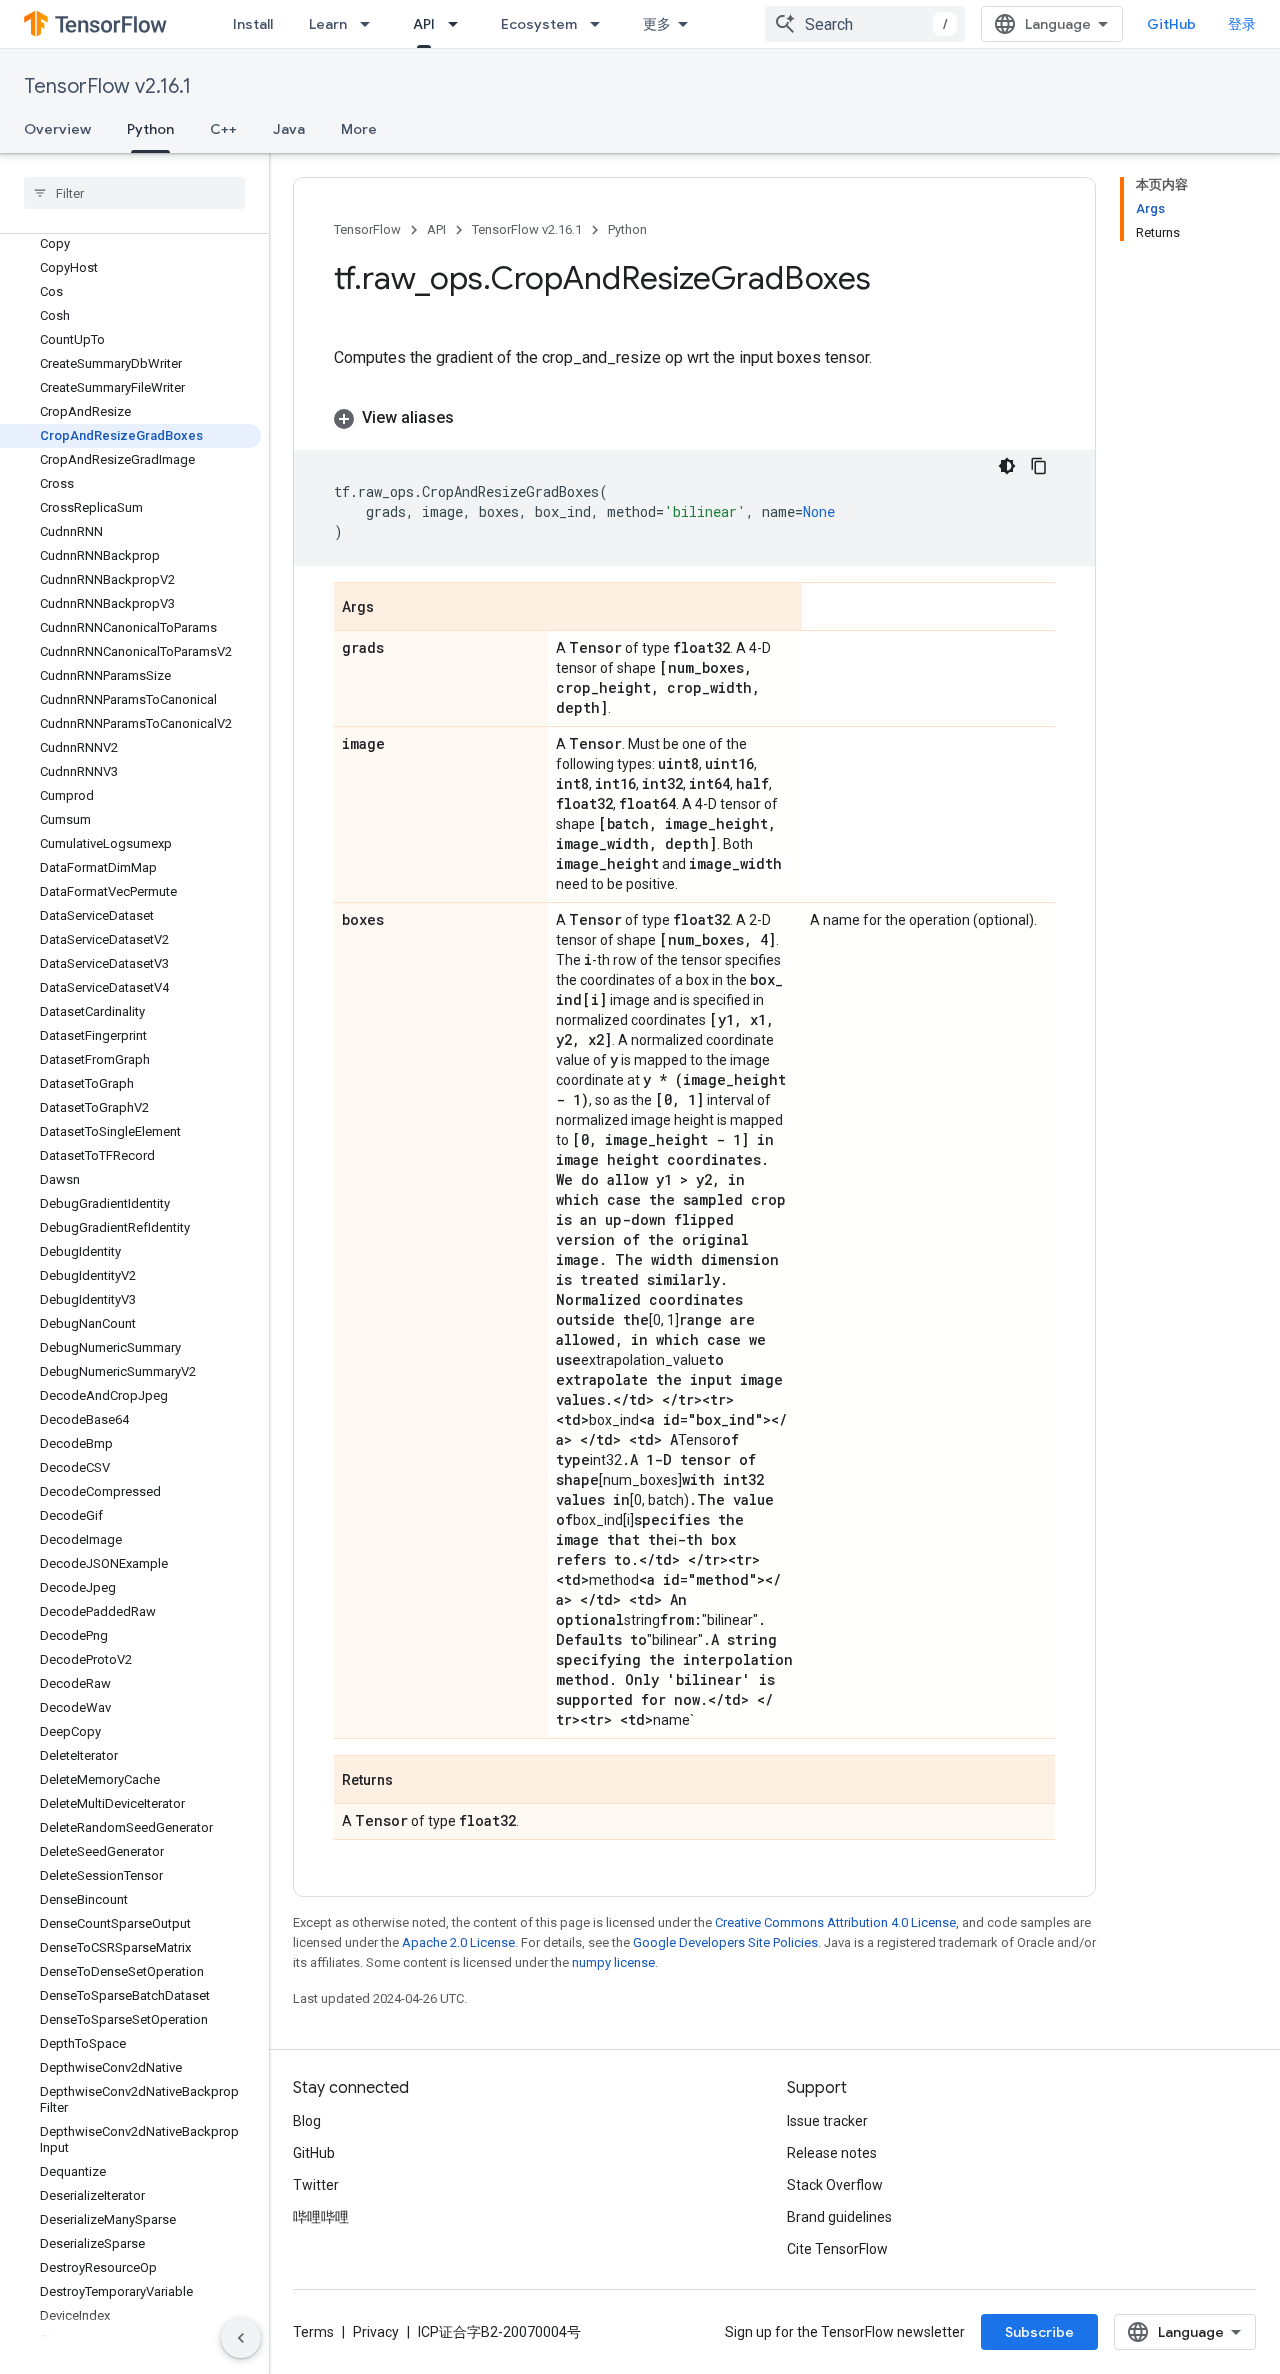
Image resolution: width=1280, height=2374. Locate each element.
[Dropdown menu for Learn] (371, 24)
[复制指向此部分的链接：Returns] (413, 1781)
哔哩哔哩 (321, 2217)
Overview (57, 129)
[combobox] (865, 24)
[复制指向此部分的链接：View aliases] (474, 418)
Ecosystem (539, 24)
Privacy (376, 2332)
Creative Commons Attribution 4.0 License (835, 1922)
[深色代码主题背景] (1007, 466)
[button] (694, 418)
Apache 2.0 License (458, 1942)
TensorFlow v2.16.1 (107, 86)
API (424, 24)
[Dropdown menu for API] (459, 24)
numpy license (613, 1962)
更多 (657, 24)
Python (150, 129)
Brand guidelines (839, 2217)
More (359, 129)
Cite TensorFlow (837, 2249)
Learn (328, 24)
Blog (307, 2121)
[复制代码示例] (1039, 466)
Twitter (316, 2185)
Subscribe (1039, 2332)
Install (253, 24)
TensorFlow (367, 229)
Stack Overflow (835, 2185)
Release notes (832, 2153)
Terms (313, 2332)
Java (289, 129)
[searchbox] (134, 193)
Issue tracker (827, 2121)
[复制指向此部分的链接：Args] (394, 608)
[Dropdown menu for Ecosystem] (601, 24)
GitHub (1171, 24)
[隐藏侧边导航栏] (241, 2338)
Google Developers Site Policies (725, 1942)
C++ (223, 129)
